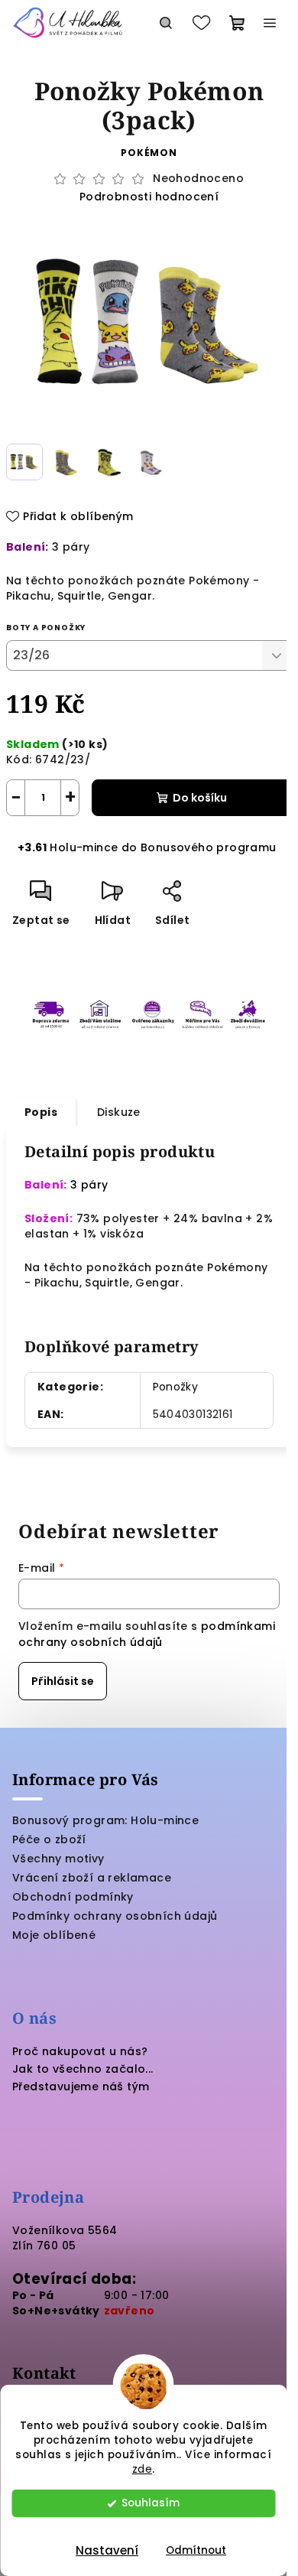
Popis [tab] (41, 1112)
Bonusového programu (209, 847)
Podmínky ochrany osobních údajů (115, 1916)
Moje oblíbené (54, 1935)
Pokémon (149, 153)
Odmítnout (196, 2550)
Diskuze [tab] (119, 1112)
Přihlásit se (63, 1681)
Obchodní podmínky (73, 1897)
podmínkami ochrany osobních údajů (147, 1634)
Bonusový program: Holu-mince (105, 1820)
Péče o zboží (49, 1839)
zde (143, 2469)
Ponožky (176, 1387)
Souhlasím (151, 2503)
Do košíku (200, 798)
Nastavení (107, 2550)
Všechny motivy (58, 1859)
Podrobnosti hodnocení (149, 197)
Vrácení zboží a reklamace (92, 1878)
